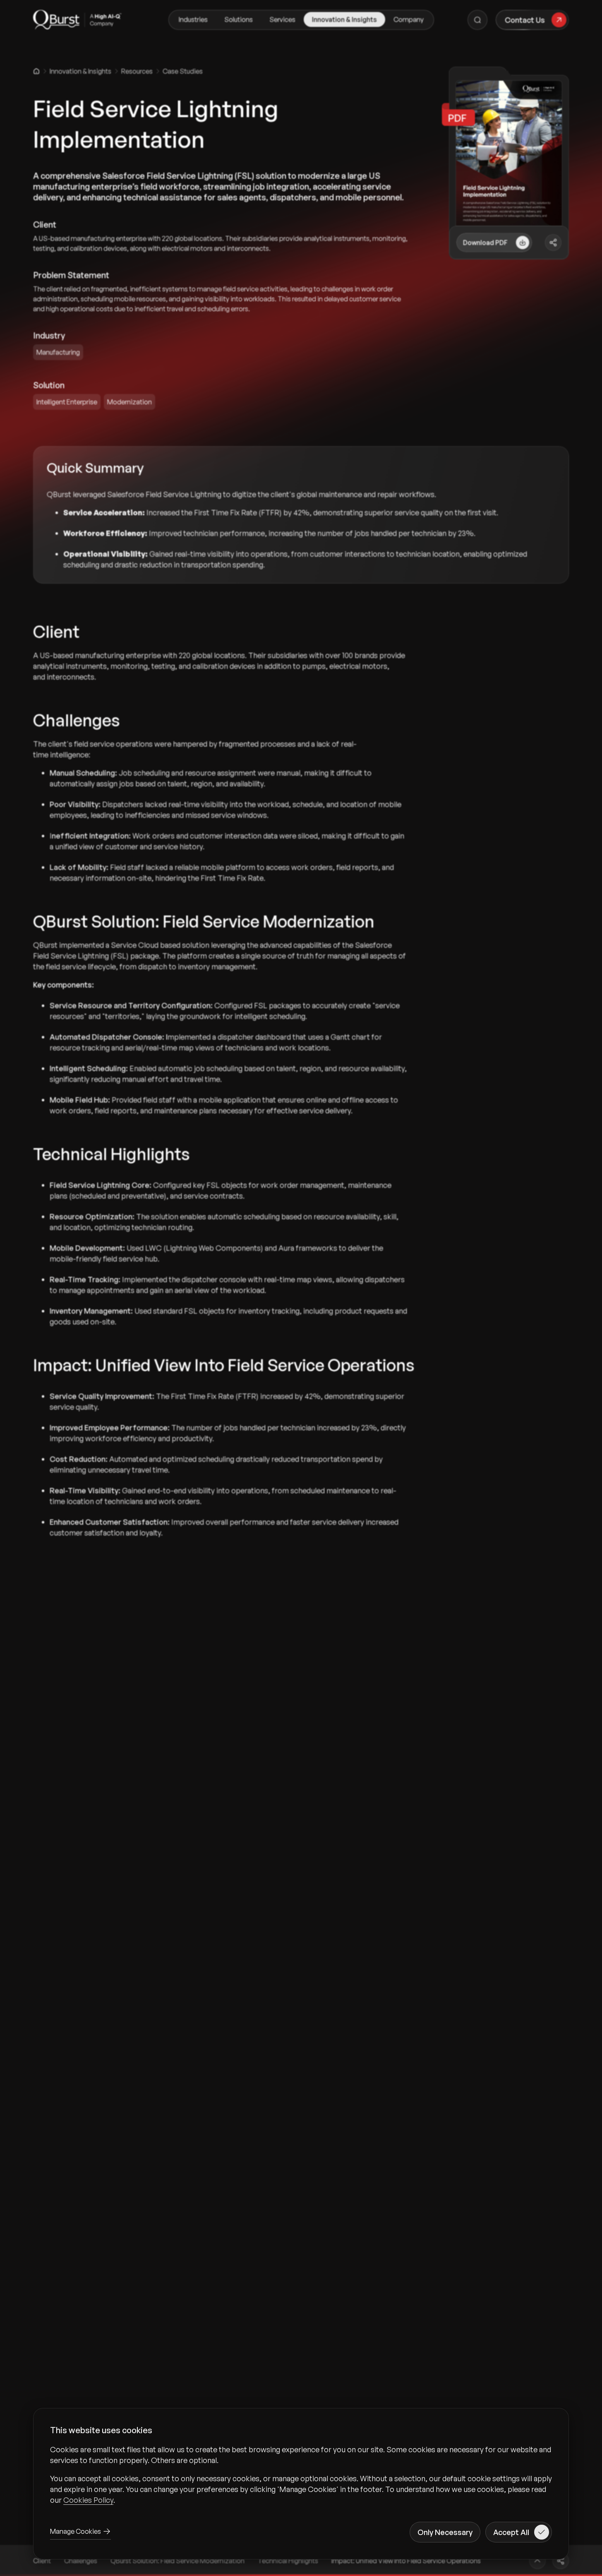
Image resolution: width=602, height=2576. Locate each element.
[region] (301, 2475)
